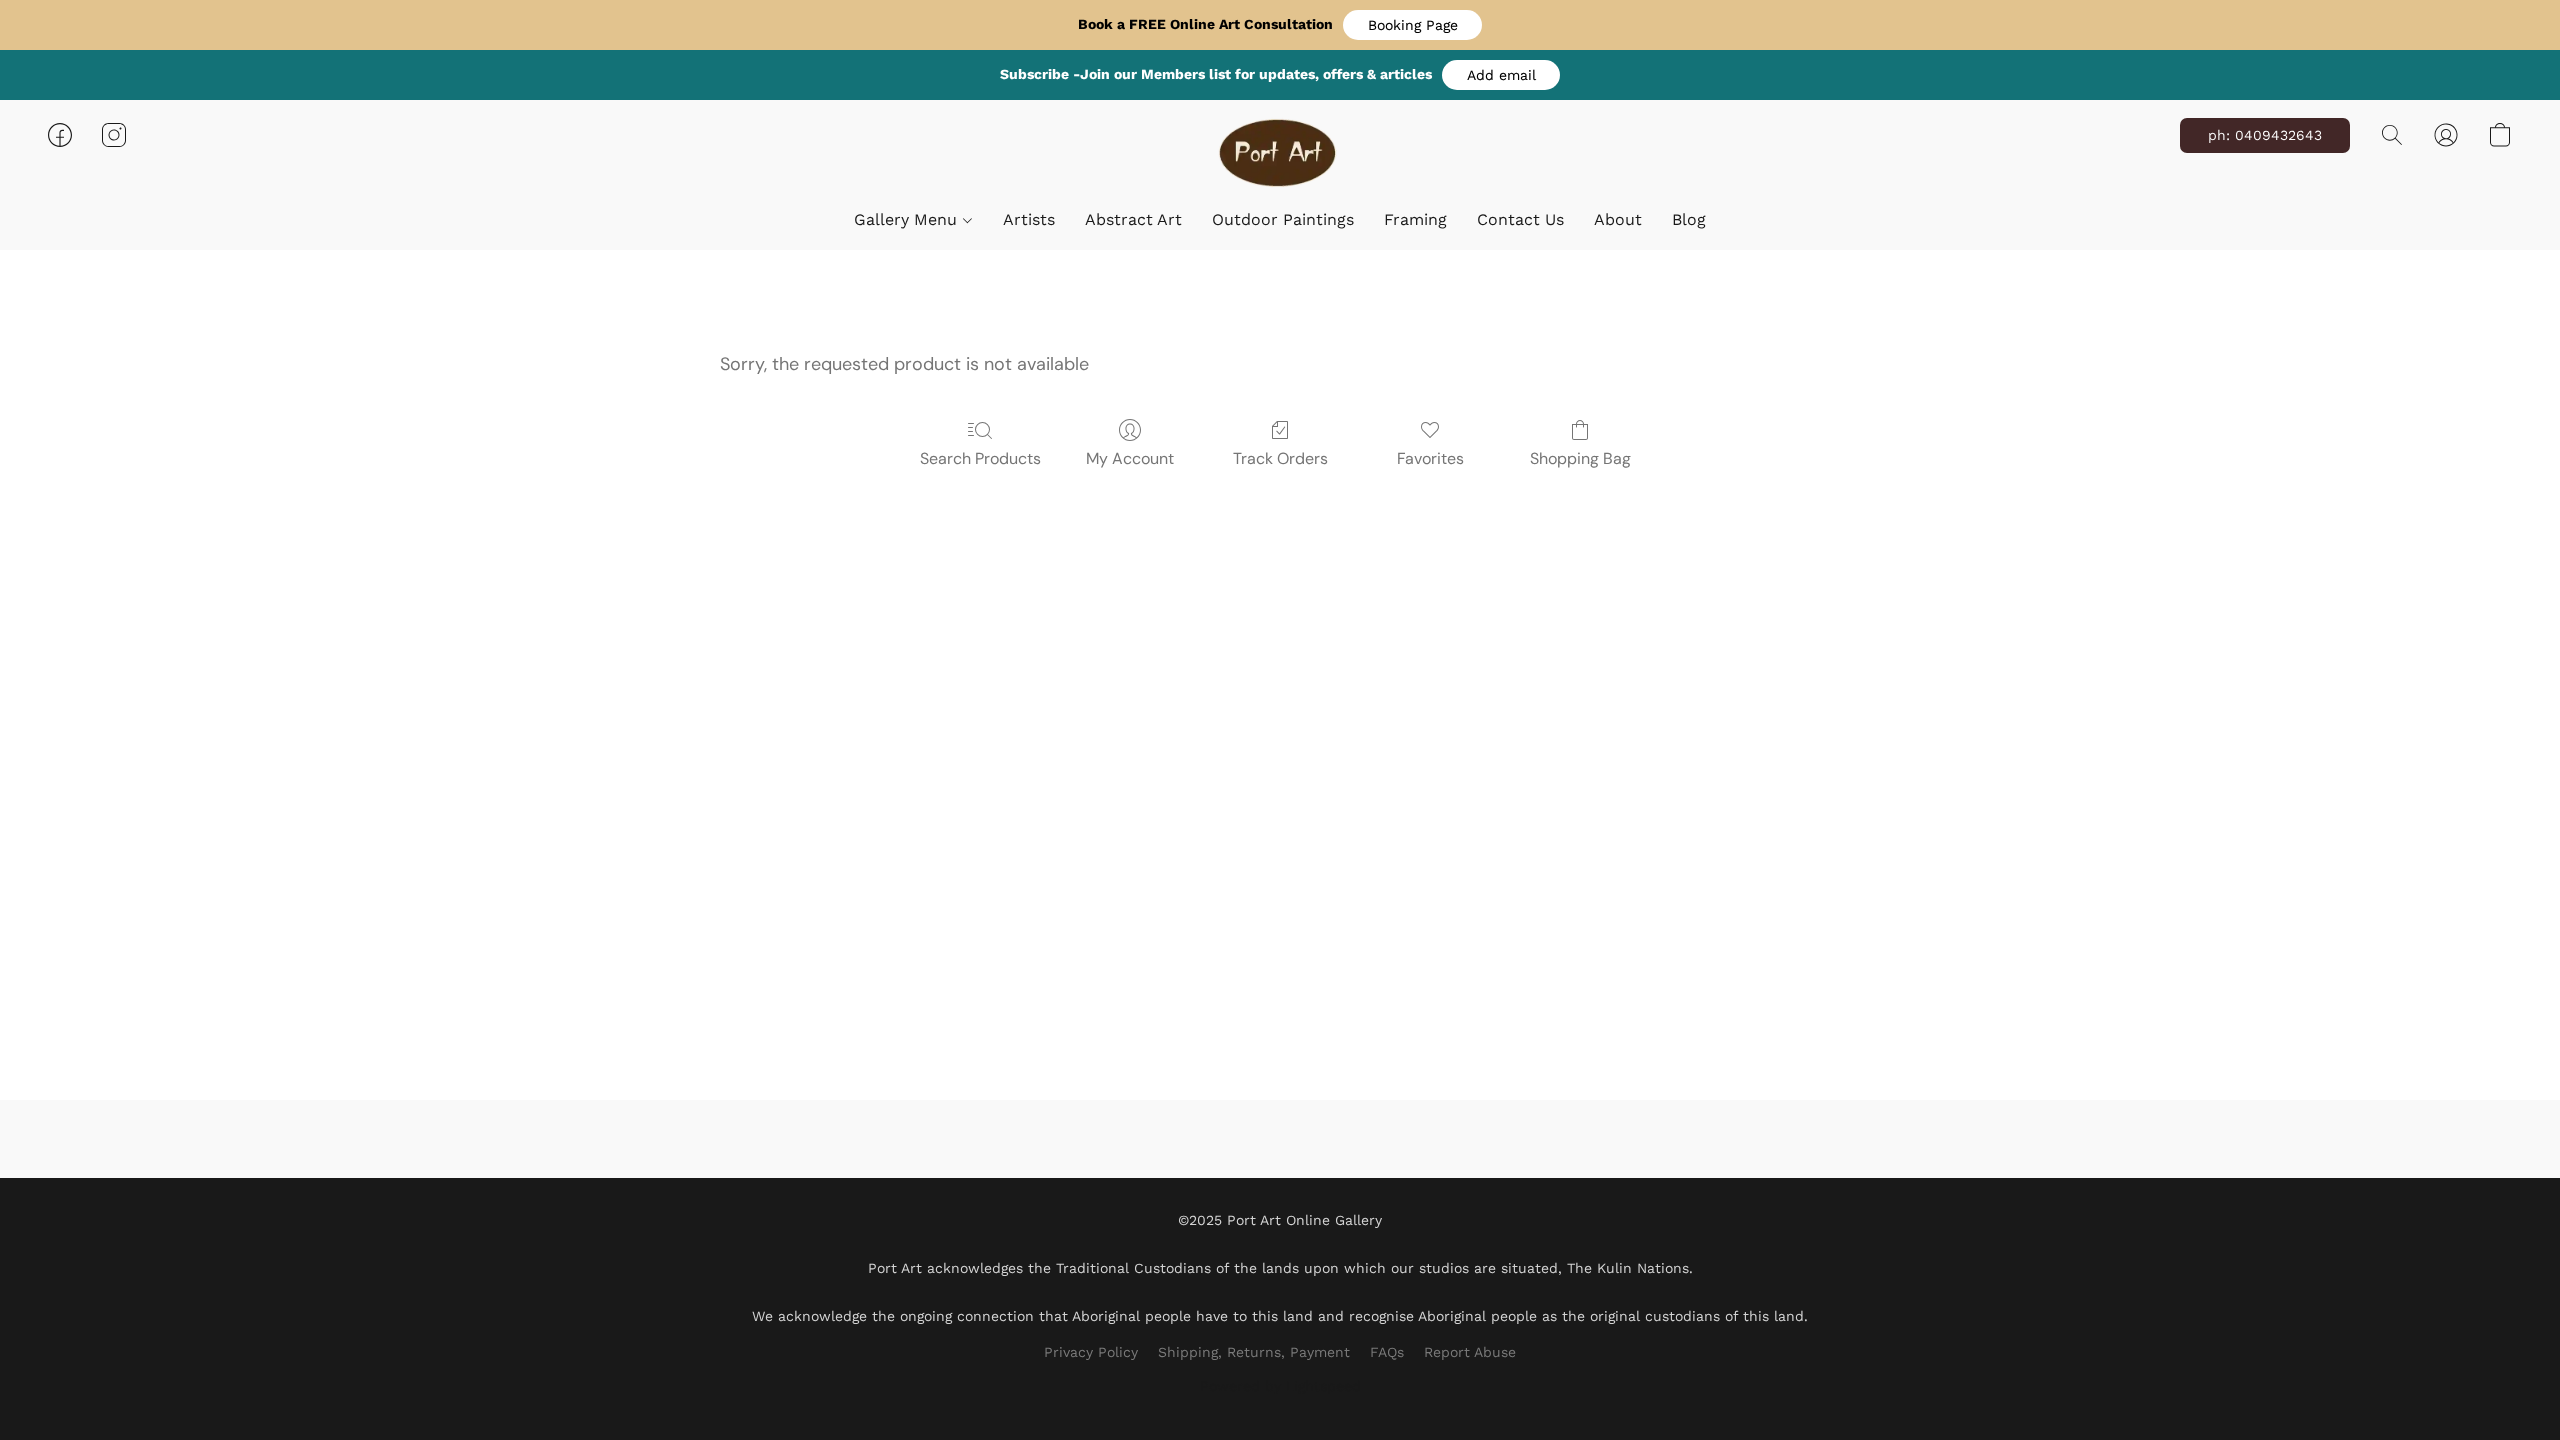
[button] (1412, 25)
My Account (1130, 458)
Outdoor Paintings (1283, 219)
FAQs (1387, 1352)
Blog (1689, 219)
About (1618, 219)
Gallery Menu (908, 219)
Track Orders (1280, 458)
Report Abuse (1470, 1352)
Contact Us (1520, 219)
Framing (1415, 219)
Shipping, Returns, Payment (1254, 1352)
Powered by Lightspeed (1280, 1386)
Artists (1029, 219)
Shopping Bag (1580, 458)
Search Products (980, 458)
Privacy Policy (1091, 1352)
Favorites (1430, 458)
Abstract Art (1133, 219)
